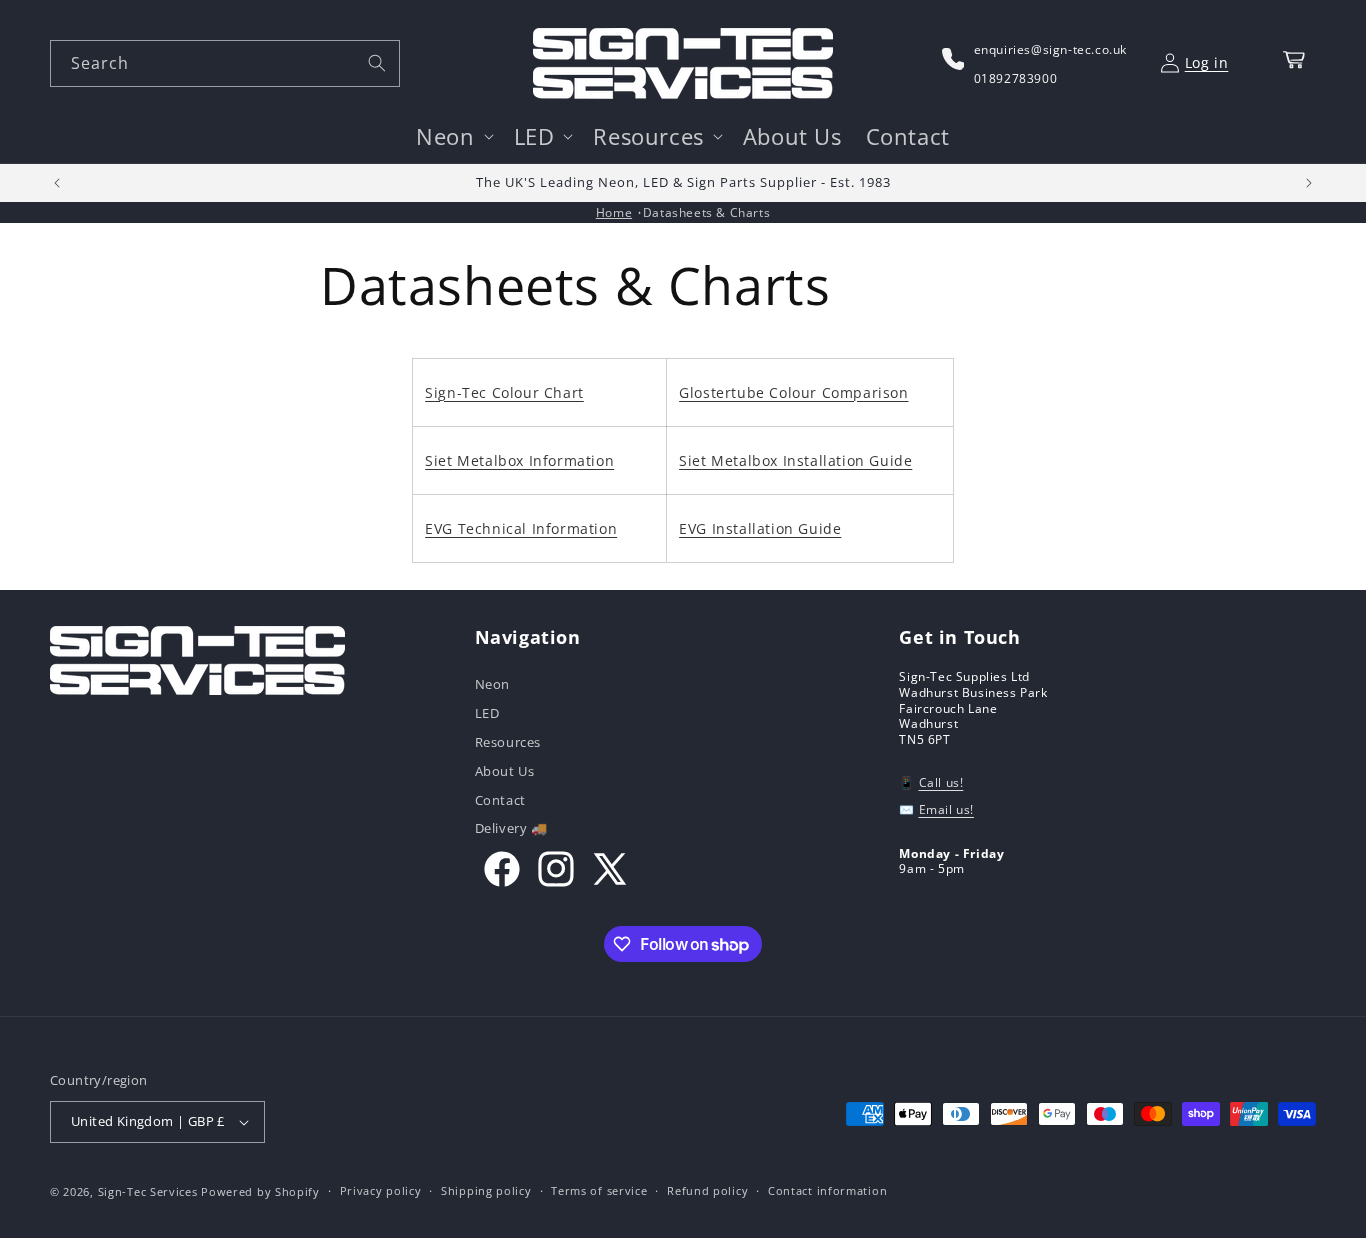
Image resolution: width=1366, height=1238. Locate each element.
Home (614, 212)
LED (487, 713)
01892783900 (1016, 78)
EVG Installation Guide (760, 528)
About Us (505, 771)
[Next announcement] (1309, 183)
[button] (452, 136)
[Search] (377, 63)
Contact (500, 800)
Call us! (941, 782)
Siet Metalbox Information (519, 460)
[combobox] (225, 63)
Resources (508, 742)
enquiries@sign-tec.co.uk (1050, 49)
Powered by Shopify (260, 1191)
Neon (492, 685)
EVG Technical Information (521, 528)
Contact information (827, 1190)
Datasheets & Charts (706, 212)
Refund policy (707, 1190)
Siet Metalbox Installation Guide (795, 460)
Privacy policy (381, 1190)
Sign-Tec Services (148, 1191)
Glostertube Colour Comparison (793, 392)
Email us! (946, 809)
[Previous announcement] (57, 183)
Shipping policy (486, 1190)
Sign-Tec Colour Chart (504, 392)
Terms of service (599, 1190)
